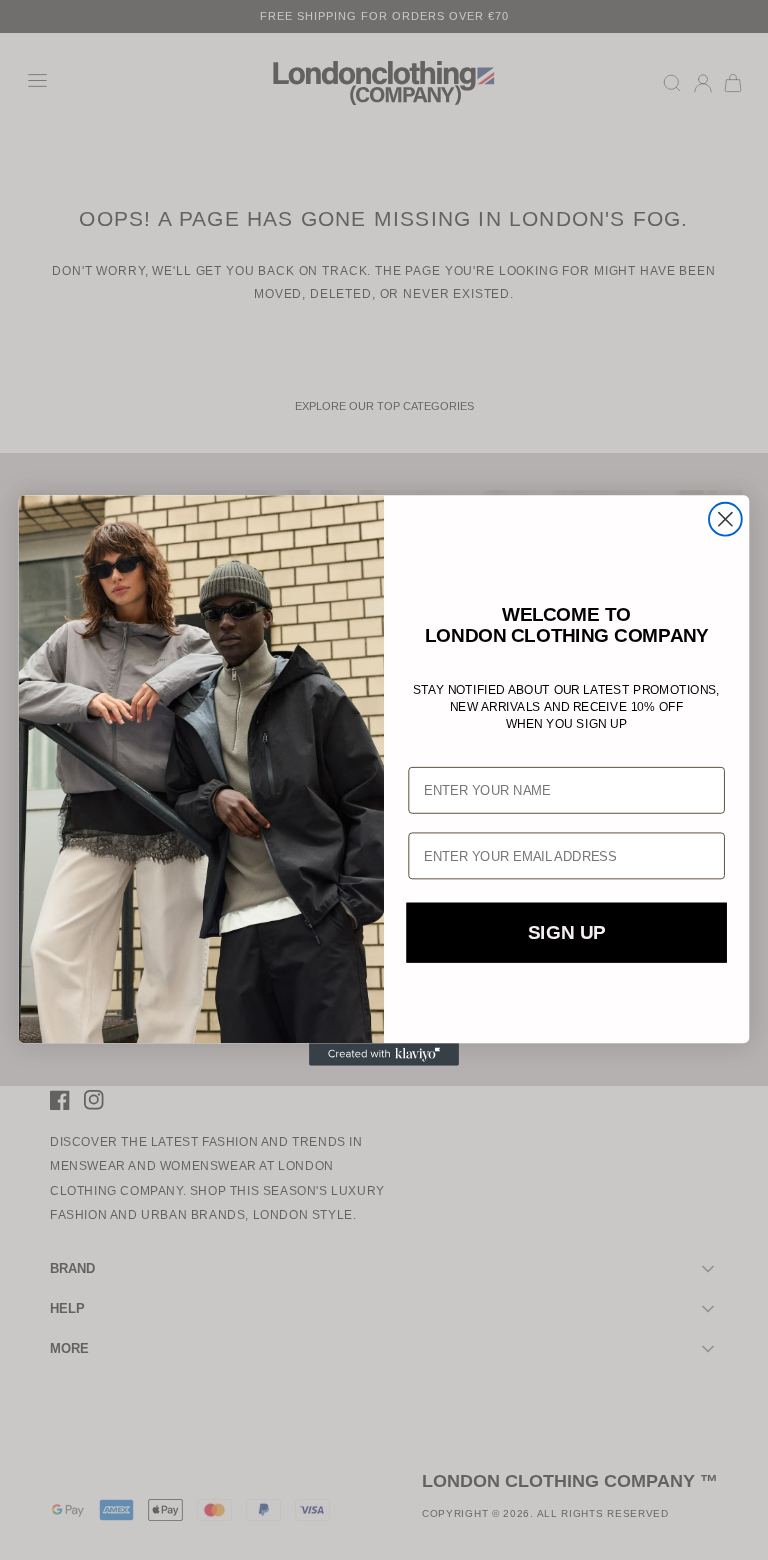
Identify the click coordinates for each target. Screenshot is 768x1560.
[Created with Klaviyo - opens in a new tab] (384, 1054)
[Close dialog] (725, 518)
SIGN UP (566, 932)
